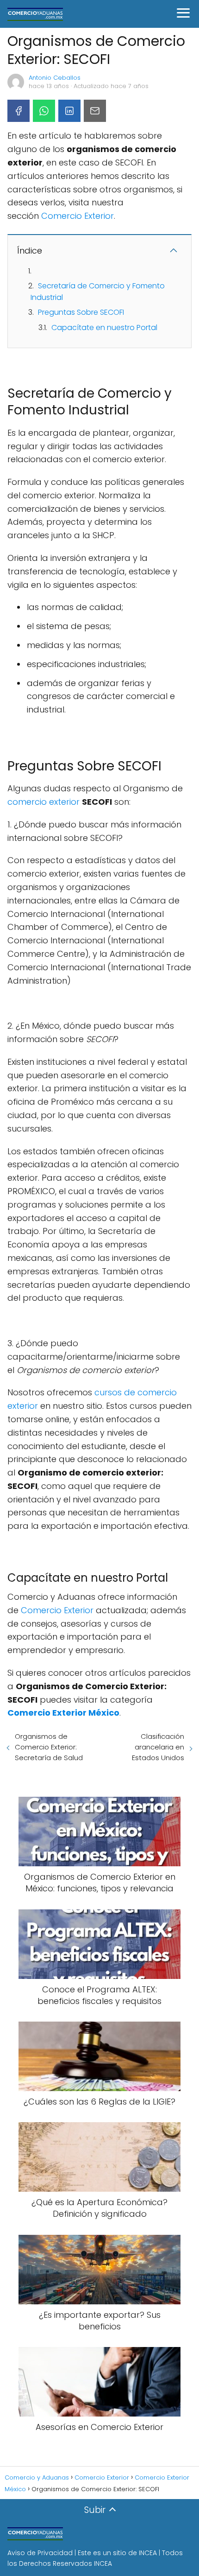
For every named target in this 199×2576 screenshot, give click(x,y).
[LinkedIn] (69, 111)
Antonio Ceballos (55, 78)
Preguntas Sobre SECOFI (81, 312)
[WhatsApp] (44, 111)
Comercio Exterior (78, 216)
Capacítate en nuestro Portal (104, 328)
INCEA (148, 2553)
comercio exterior (44, 802)
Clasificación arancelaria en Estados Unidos (158, 1747)
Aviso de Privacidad (40, 2553)
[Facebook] (19, 111)
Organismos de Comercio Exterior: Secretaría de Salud (49, 1747)
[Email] (95, 111)
